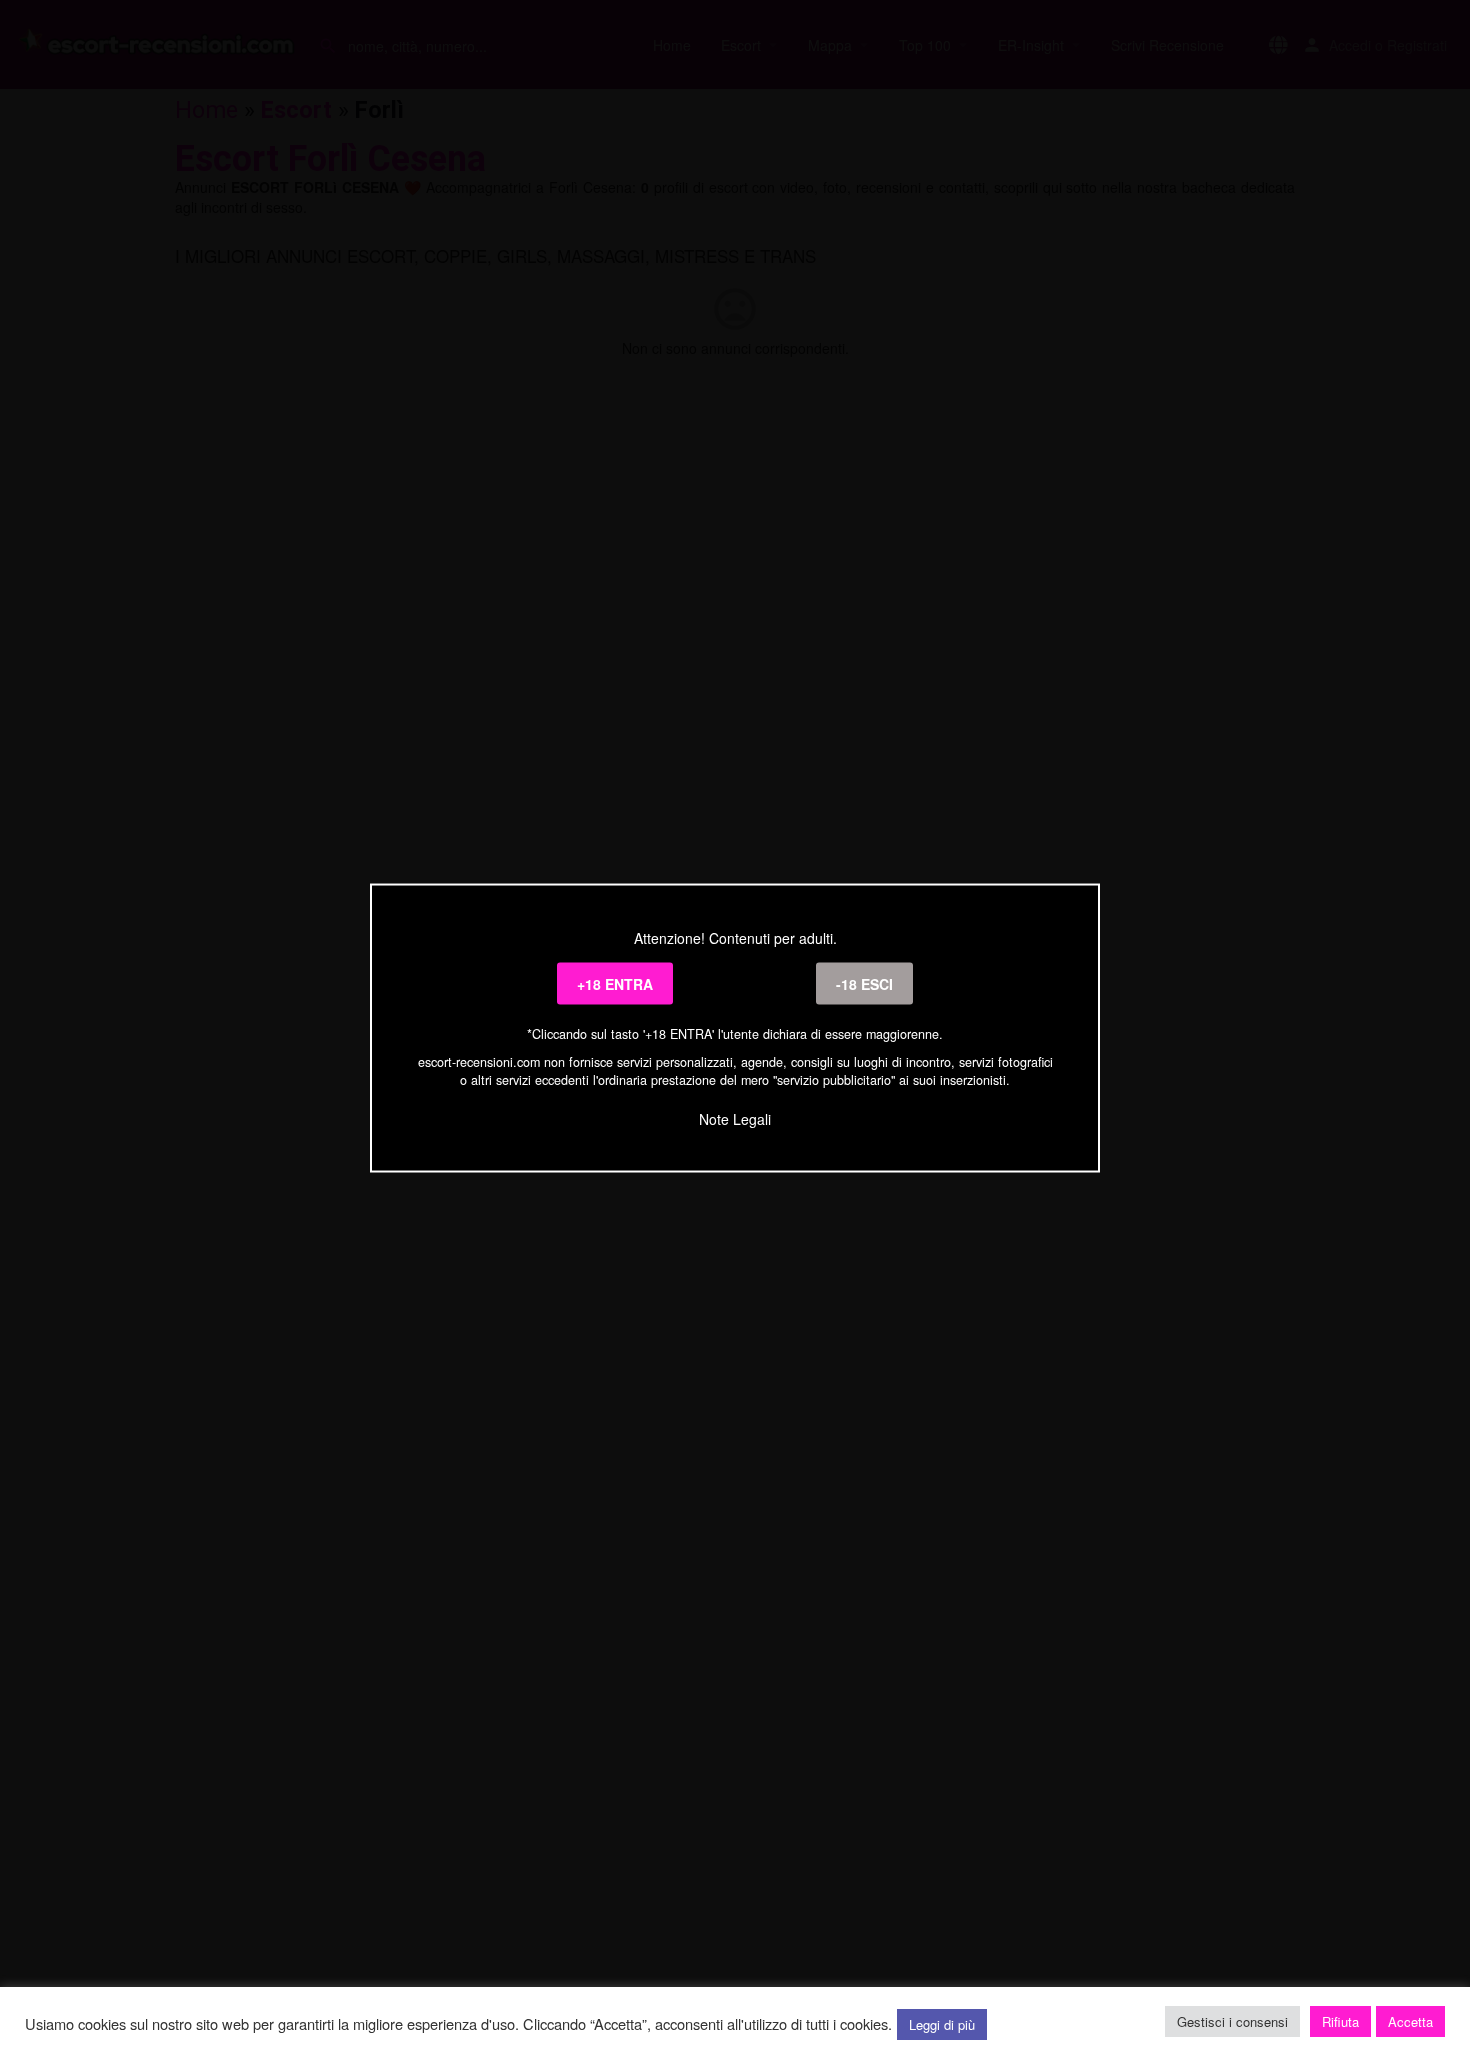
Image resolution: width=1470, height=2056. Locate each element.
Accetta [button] (1410, 2021)
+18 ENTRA (615, 984)
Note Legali (735, 1118)
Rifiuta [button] (1340, 2021)
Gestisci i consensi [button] (1232, 2021)
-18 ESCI (864, 984)
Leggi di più (942, 2024)
